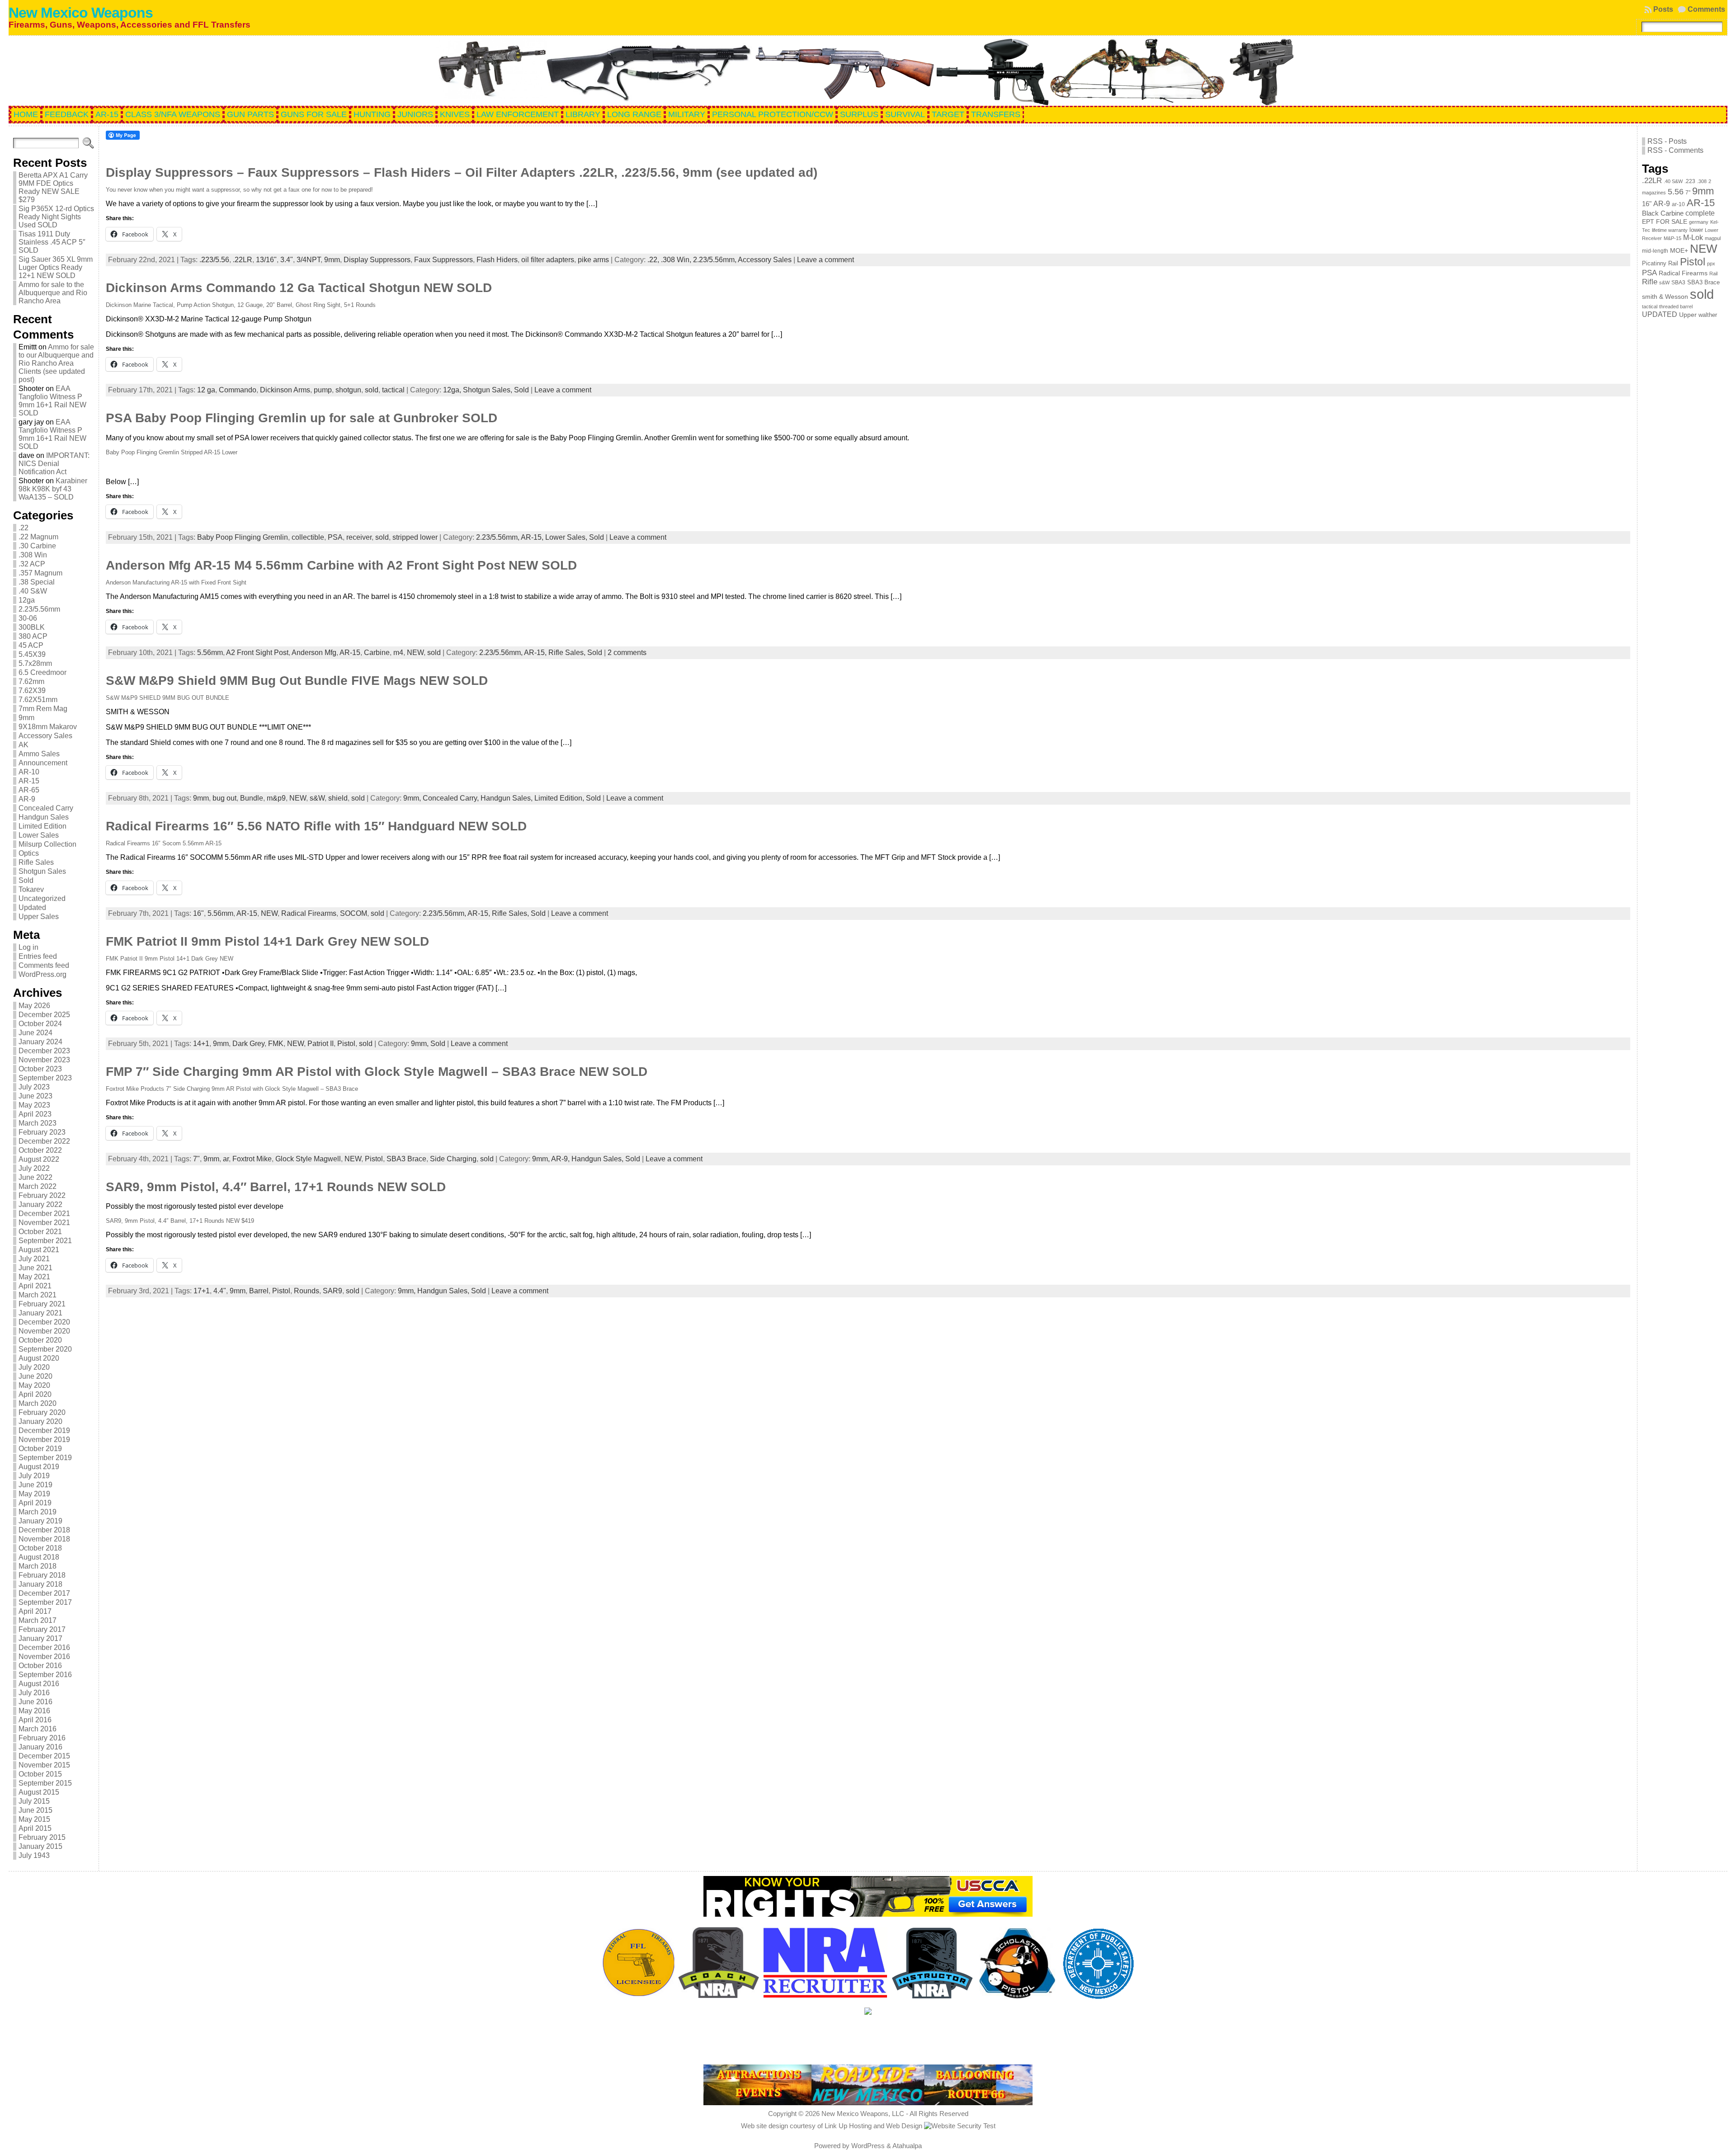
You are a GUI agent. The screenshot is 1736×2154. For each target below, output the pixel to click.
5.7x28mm (35, 663)
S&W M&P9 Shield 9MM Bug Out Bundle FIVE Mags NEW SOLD (297, 681)
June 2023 (35, 1096)
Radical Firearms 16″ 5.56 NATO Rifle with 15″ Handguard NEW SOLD (316, 826)
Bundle (252, 798)
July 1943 (34, 1855)
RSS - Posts (1667, 141)
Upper (1688, 315)
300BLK (32, 627)
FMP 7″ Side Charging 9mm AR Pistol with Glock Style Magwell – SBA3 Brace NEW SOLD (377, 1072)
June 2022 (35, 1177)
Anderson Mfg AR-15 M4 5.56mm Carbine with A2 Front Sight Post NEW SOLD (341, 565)
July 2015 (34, 1801)
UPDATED (1660, 314)
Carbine (377, 653)
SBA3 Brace (406, 1159)
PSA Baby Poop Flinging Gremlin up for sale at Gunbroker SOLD (302, 418)
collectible (308, 537)
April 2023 (35, 1114)
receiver (359, 537)
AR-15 (29, 781)
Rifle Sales (36, 862)
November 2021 (44, 1223)
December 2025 (44, 1015)
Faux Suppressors (443, 260)
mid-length (1655, 251)
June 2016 (35, 1702)
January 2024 (40, 1042)
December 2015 (44, 1756)
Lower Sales (39, 835)
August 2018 (39, 1557)
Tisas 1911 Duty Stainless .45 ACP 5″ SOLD (52, 242)
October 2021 (40, 1232)
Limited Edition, (560, 798)
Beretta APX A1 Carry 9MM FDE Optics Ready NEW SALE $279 (53, 187)
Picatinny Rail (1660, 263)
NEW (415, 653)
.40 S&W (33, 591)
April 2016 (35, 1720)
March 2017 (38, 1620)
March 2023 (38, 1123)
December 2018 (44, 1530)
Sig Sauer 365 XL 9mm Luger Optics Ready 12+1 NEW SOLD (56, 267)
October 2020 (40, 1340)
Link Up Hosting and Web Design (873, 2126)
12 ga (206, 390)
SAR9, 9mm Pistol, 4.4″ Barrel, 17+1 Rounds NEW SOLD (276, 1187)
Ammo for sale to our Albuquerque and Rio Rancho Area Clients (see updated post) (56, 363)
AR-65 (29, 790)
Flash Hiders (497, 260)
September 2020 (45, 1349)
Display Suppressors (377, 260)
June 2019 (35, 1485)
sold (372, 390)
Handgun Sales (44, 817)
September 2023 (45, 1078)
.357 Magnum (40, 573)
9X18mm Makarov (48, 727)
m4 (398, 653)
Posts (1663, 9)
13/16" (266, 260)
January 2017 (40, 1638)
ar (226, 1159)
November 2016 (44, 1657)
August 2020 (39, 1358)
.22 (24, 528)
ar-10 (1678, 204)
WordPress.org (42, 974)
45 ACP (31, 645)
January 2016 (40, 1747)
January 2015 (40, 1846)
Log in (28, 947)
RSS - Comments (1675, 150)
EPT (1648, 222)
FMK (276, 1044)
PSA (335, 537)
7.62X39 (32, 691)
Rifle (1650, 282)
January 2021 (40, 1313)
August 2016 (39, 1684)
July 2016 (34, 1693)
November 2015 (44, 1765)
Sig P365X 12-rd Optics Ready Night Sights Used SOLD (56, 217)
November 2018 (44, 1539)
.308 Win (33, 555)
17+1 (202, 1291)
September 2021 (45, 1241)
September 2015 (45, 1783)
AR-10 (29, 772)
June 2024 (35, 1033)
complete (1700, 213)
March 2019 (38, 1512)
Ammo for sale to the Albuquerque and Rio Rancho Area (53, 293)
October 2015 (40, 1774)
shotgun (348, 390)
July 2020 (34, 1367)
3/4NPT (309, 260)
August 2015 (39, 1792)
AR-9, (561, 1159)
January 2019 (40, 1521)
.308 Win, (677, 260)
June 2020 (35, 1376)
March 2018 (38, 1566)
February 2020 (42, 1412)
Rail (1713, 273)
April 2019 (35, 1503)
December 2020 (44, 1322)
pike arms (593, 260)
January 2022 (40, 1204)
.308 (1702, 181)
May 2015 (34, 1819)
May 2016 (34, 1711)
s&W (317, 798)
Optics (29, 853)
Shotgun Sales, (488, 390)
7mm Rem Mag (43, 709)
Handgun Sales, (507, 798)
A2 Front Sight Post (257, 653)
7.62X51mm (38, 700)
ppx (1711, 264)
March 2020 (38, 1403)
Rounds (307, 1291)
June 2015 (35, 1810)
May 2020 (34, 1385)
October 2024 (40, 1024)
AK (24, 745)
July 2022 (34, 1168)
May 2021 (34, 1277)
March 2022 (38, 1186)
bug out (224, 798)
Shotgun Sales (42, 871)
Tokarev (31, 889)
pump (323, 390)
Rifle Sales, (568, 653)
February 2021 (42, 1304)
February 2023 (42, 1132)
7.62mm (31, 681)
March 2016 (38, 1729)
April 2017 (35, 1611)
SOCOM (354, 913)
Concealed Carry (46, 808)
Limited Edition (42, 826)
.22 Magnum (38, 537)
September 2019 (45, 1458)
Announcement (43, 763)
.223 (1690, 181)
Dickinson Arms (285, 390)
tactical (393, 390)
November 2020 (44, 1331)
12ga (27, 600)
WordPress (868, 2146)
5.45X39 (32, 654)
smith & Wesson (1665, 297)
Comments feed (44, 965)
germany (1699, 222)
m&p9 (276, 798)
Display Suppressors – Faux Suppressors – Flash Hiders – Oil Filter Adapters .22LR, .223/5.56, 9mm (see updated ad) (462, 172)
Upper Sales (39, 917)
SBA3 (1678, 283)
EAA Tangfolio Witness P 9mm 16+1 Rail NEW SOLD (52, 401)
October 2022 (40, 1150)
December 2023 (44, 1051)
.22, (654, 260)
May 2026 (34, 1006)
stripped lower (415, 537)
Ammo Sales (39, 754)
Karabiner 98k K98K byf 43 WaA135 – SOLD (53, 489)
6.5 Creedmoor (42, 672)
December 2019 (44, 1431)
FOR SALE (1672, 222)
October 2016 (40, 1666)
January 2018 (40, 1584)
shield (338, 798)
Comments (1706, 9)
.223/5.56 (214, 260)
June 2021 (35, 1268)
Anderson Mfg (314, 653)
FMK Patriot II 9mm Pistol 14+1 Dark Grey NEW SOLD (267, 941)
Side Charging (453, 1159)
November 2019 (44, 1440)
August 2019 (39, 1467)
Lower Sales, (567, 537)
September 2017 (45, 1602)
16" (198, 913)
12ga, (453, 390)
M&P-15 (1672, 238)
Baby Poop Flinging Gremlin (243, 537)
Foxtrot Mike (252, 1159)
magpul (1713, 238)
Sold (26, 880)
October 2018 (40, 1548)
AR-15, (533, 537)
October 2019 (40, 1449)
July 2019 (34, 1476)
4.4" (220, 1291)
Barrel (259, 1291)
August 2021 (39, 1250)
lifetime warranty (1670, 230)
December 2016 (44, 1647)
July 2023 (34, 1087)
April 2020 (35, 1394)
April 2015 (35, 1828)
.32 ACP (32, 564)
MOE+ (1679, 251)
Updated (32, 907)
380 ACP (33, 636)
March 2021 (38, 1295)
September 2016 (45, 1675)
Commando (238, 390)
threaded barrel (1676, 306)
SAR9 (333, 1291)
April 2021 (35, 1286)
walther (1708, 315)
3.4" (287, 260)
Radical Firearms (309, 913)
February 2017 (42, 1629)
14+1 (201, 1044)
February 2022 (42, 1195)
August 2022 (39, 1159)
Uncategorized (42, 898)
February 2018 (42, 1575)
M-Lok (1693, 238)
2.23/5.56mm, (715, 260)
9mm (26, 718)
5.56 (1676, 192)
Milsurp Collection (47, 844)
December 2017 (44, 1593)
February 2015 (42, 1837)
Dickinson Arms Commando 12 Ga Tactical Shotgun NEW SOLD (299, 288)
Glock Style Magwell (308, 1159)
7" (196, 1159)
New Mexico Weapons (81, 13)
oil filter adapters (548, 260)
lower (1696, 230)
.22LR (243, 260)
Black (1650, 213)
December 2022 (44, 1141)
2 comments (627, 653)
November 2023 (44, 1060)
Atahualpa (907, 2146)
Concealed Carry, (452, 798)
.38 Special (37, 582)
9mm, (413, 798)
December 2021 (44, 1214)
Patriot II (321, 1044)
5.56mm (210, 653)
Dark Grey (248, 1044)
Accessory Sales (45, 736)
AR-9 (27, 799)
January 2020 (40, 1421)
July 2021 (34, 1259)
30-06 (28, 618)
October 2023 (40, 1069)
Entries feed (38, 956)
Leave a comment (826, 260)
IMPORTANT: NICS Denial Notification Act (54, 464)
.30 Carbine (37, 546)
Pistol (346, 1044)
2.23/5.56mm (39, 609)
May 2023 (34, 1105)
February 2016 (42, 1738)
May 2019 (34, 1494)
